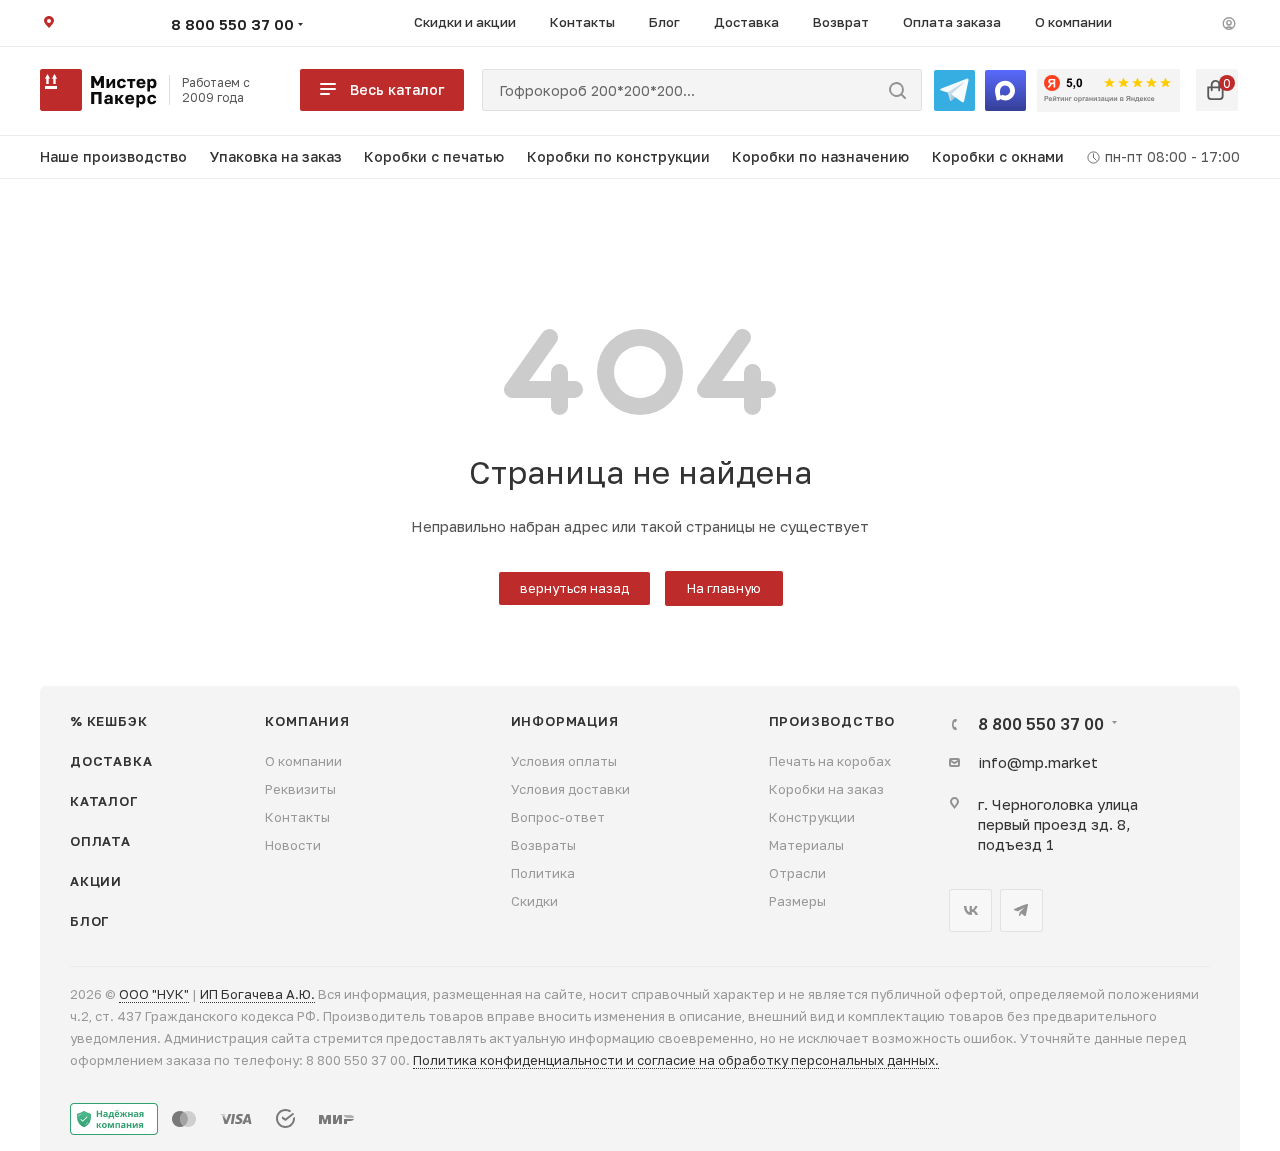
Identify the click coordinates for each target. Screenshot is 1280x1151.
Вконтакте (970, 910)
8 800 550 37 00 (232, 24)
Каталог (104, 801)
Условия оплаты (564, 761)
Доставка (111, 761)
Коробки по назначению (820, 156)
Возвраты (543, 845)
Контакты (297, 817)
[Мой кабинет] (1229, 23)
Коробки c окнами (998, 156)
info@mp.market (1038, 762)
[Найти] (897, 90)
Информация (565, 721)
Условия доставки (570, 789)
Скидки (534, 901)
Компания (307, 721)
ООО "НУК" (154, 994)
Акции (96, 881)
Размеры (797, 901)
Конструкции (812, 817)
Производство (832, 721)
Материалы (806, 845)
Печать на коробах (830, 761)
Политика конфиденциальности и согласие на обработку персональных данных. (676, 1060)
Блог (90, 921)
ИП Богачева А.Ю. (257, 994)
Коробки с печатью (434, 156)
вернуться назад (574, 588)
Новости (293, 845)
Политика (543, 873)
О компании (303, 761)
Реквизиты (300, 789)
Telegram (1021, 910)
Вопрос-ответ (558, 817)
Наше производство (113, 156)
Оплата (100, 841)
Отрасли (797, 873)
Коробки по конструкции (618, 156)
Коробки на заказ (826, 789)
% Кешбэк (108, 721)
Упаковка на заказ (276, 156)
